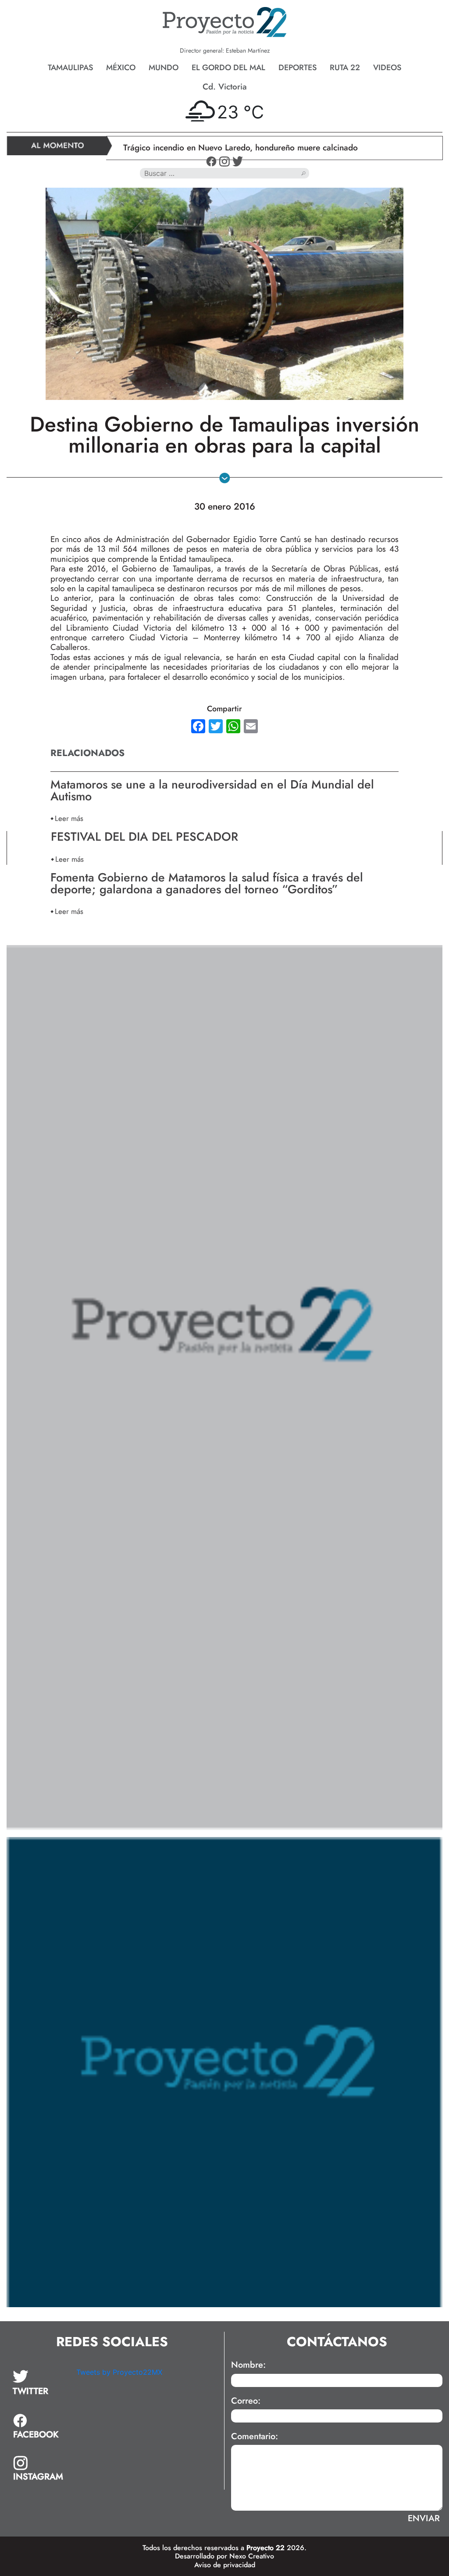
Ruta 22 (345, 68)
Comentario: (255, 2437)
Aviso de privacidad (225, 2565)
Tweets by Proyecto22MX (119, 2372)
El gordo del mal (228, 68)
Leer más (69, 818)
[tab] (38, 2383)
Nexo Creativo (252, 2556)
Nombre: (248, 2365)
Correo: (246, 2401)
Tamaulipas (70, 68)
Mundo (164, 68)
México (121, 68)
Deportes (298, 68)
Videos (387, 68)
